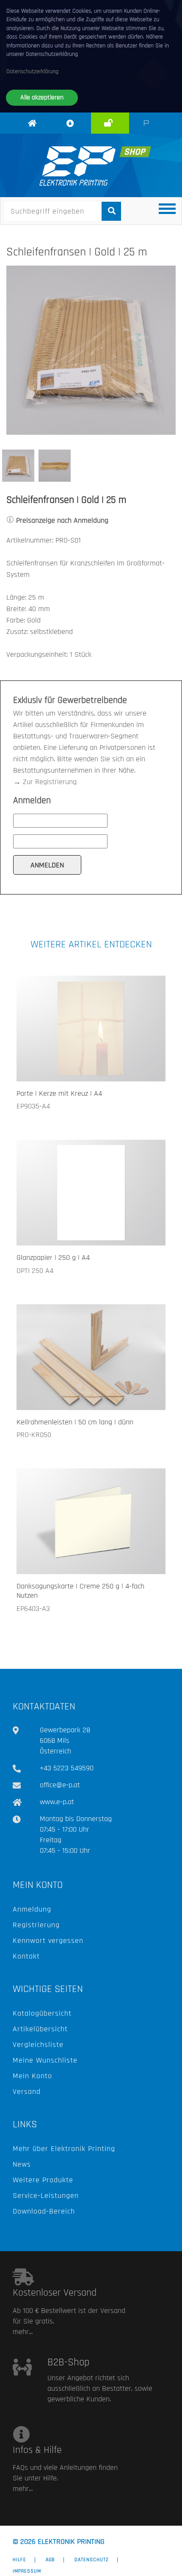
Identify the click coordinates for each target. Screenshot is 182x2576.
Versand (27, 2092)
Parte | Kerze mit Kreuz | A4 (59, 1093)
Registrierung (36, 1925)
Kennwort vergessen (48, 1941)
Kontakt (26, 1956)
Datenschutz (92, 2560)
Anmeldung (32, 1909)
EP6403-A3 (33, 1609)
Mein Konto (32, 2076)
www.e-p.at (57, 1802)
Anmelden (113, 132)
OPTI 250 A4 (35, 1271)
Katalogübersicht (42, 2013)
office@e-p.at (60, 1785)
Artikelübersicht (40, 2029)
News (22, 2164)
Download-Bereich (44, 2211)
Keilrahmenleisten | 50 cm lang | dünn (75, 1422)
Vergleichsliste (38, 2045)
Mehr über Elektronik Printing (64, 2149)
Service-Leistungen (46, 2196)
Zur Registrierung (50, 782)
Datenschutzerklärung (32, 71)
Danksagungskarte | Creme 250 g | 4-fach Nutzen (80, 1591)
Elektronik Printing (34, 138)
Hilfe (19, 2560)
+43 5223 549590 (67, 1768)
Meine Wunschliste (45, 2060)
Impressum (27, 2571)
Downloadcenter (80, 133)
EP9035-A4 (33, 1106)
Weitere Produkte (43, 2180)
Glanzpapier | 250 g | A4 (53, 1258)
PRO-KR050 (34, 1435)
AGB (50, 2560)
